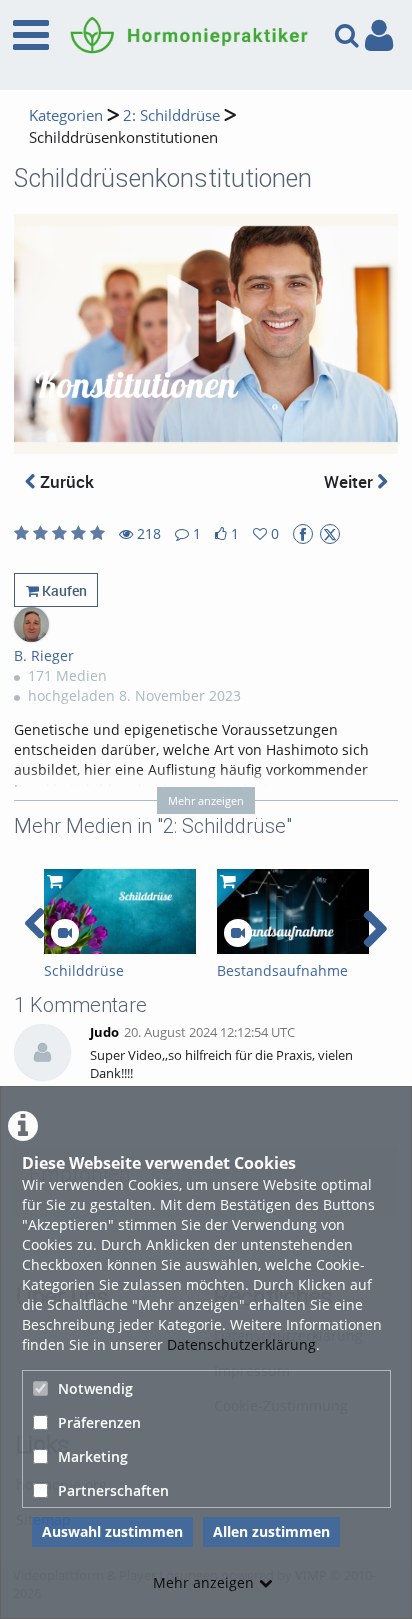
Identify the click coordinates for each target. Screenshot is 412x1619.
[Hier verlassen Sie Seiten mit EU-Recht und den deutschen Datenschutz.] (303, 534)
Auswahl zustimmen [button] (112, 1531)
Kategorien (66, 115)
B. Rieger (44, 655)
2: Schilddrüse (171, 115)
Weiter (350, 481)
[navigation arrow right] (374, 929)
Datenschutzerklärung (241, 1344)
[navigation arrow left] (35, 924)
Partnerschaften (113, 1490)
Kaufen (63, 590)
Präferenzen (99, 1422)
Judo (104, 1032)
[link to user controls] (379, 35)
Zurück (65, 481)
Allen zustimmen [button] (271, 1531)
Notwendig (95, 1388)
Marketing (93, 1456)
